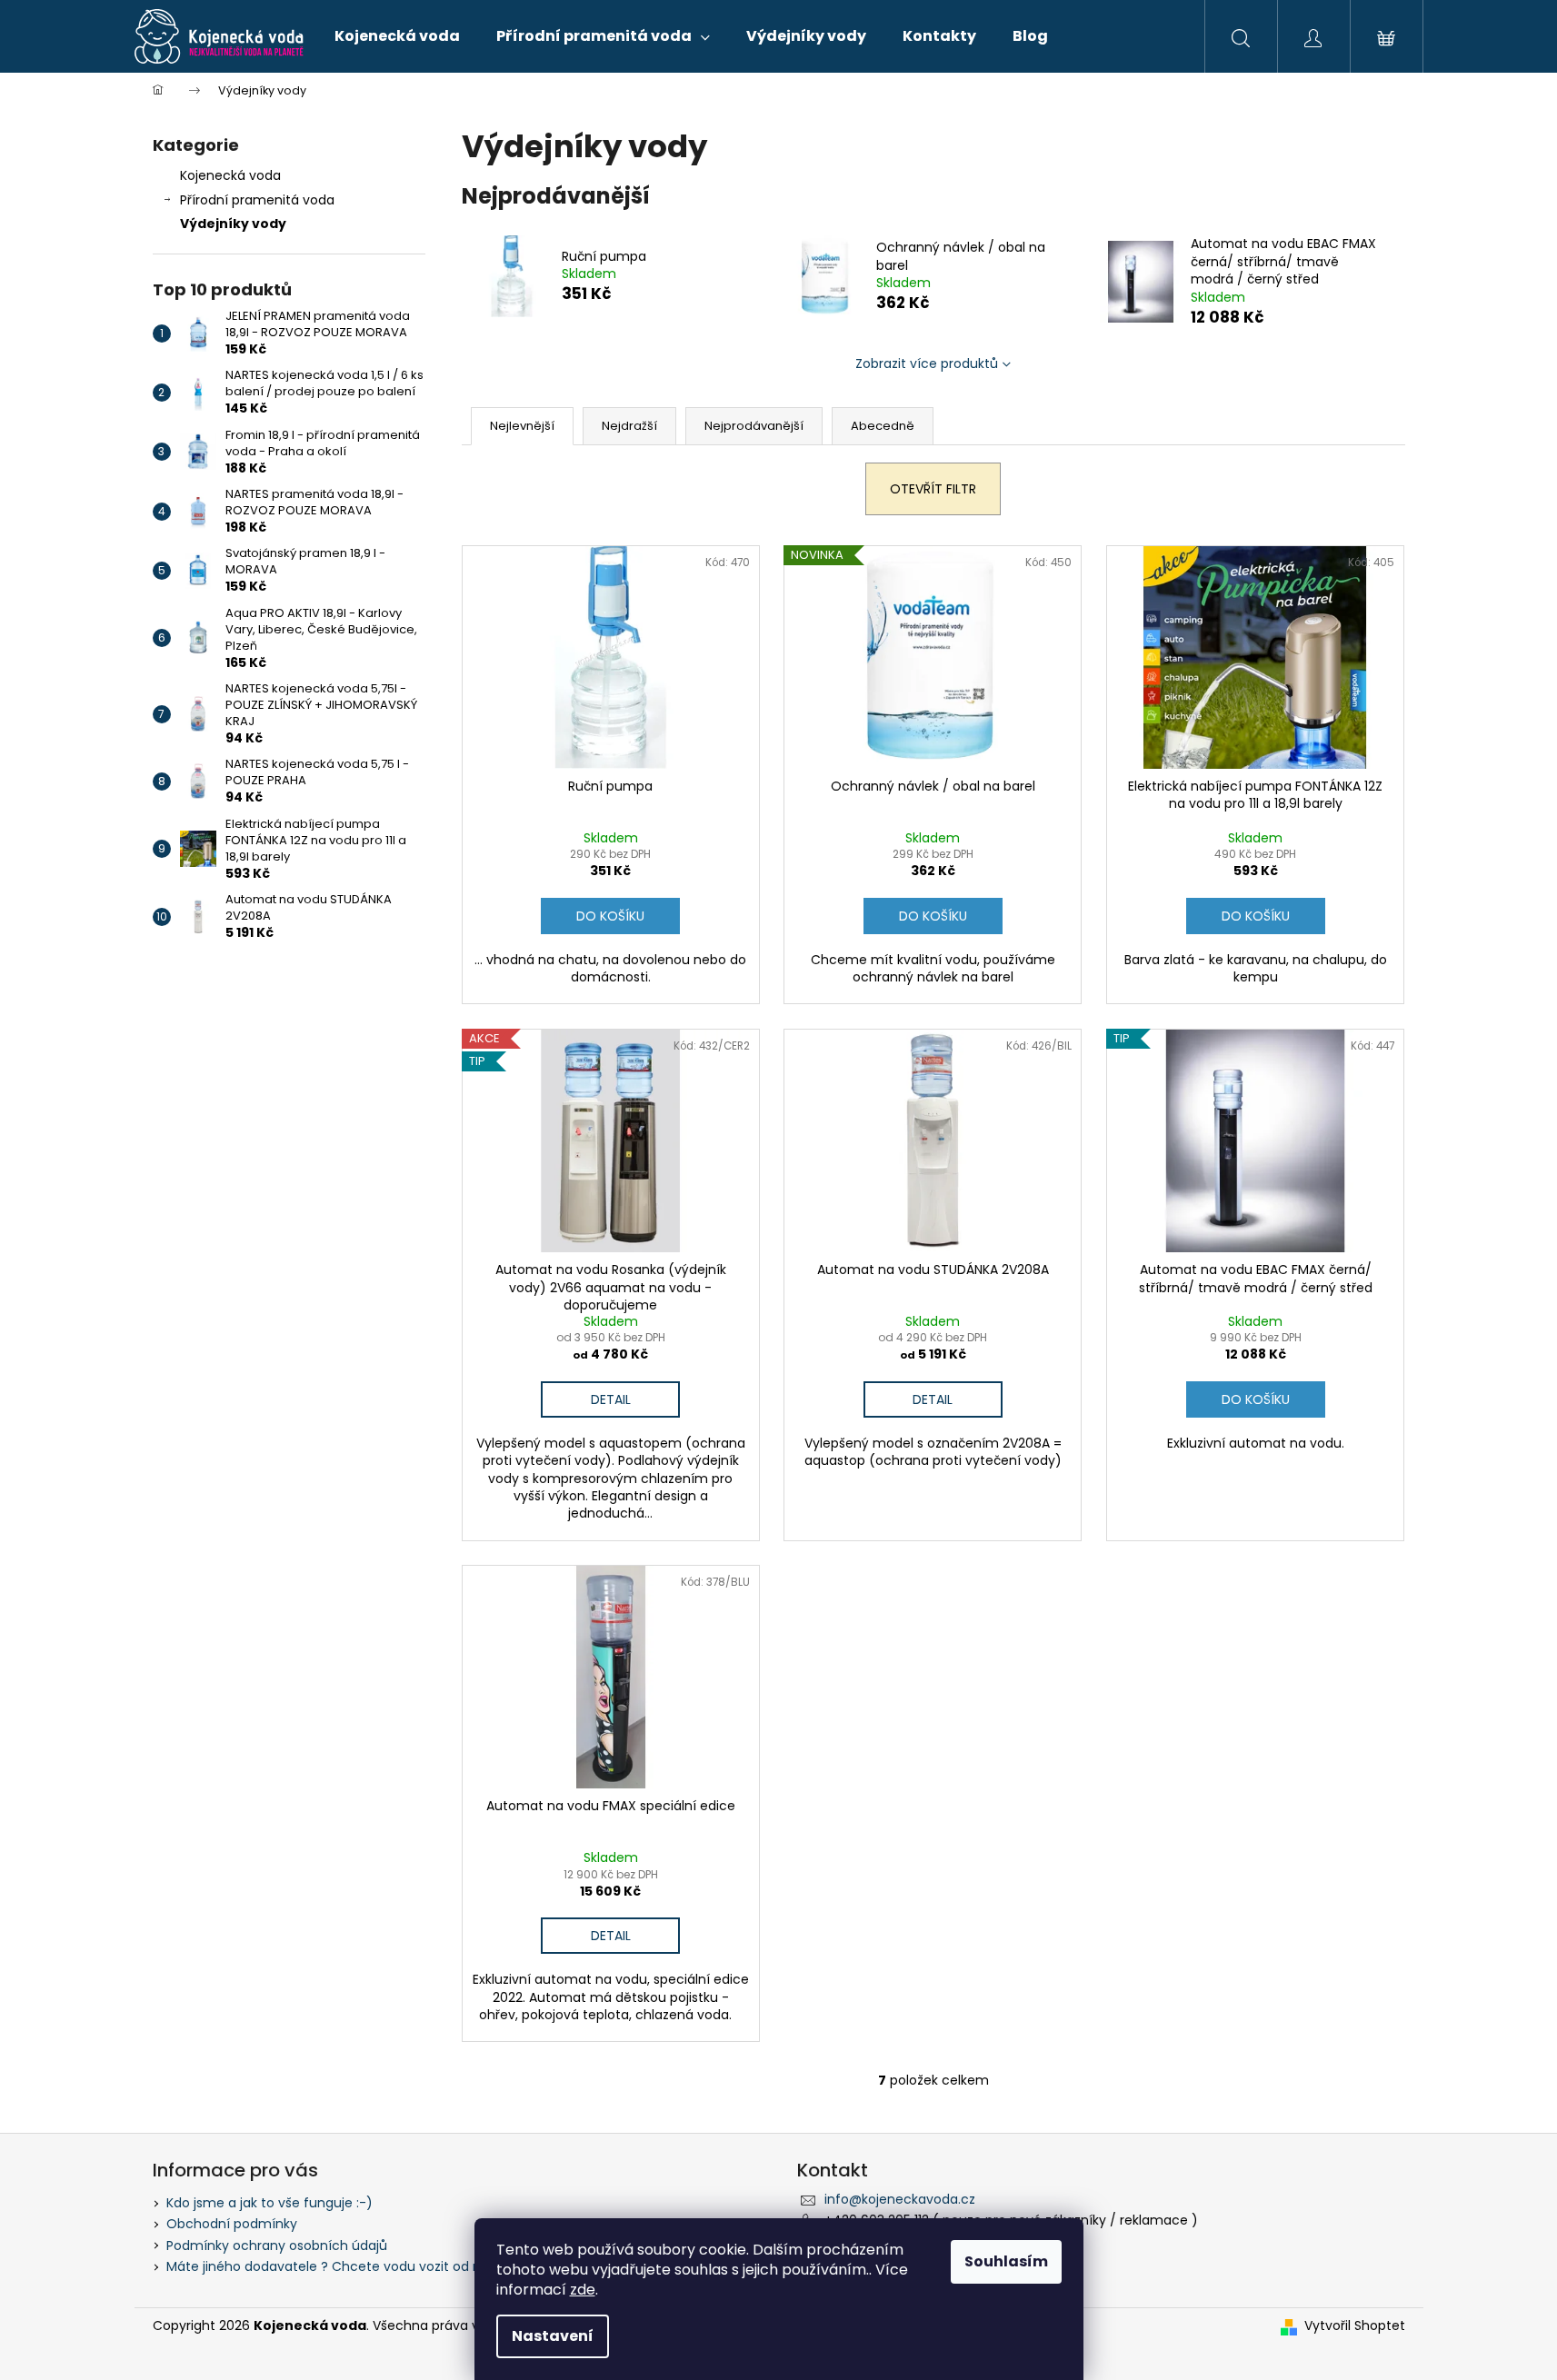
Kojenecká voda (230, 175)
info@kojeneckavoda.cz (900, 2199)
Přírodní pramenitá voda (257, 200)
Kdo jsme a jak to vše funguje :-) (269, 2203)
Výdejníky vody (233, 224)
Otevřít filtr (933, 489)
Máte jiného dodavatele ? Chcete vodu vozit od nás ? (336, 2266)
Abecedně (883, 426)
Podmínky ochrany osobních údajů (277, 2246)
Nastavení (553, 2336)
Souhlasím (1006, 2261)
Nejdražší (629, 426)
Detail (611, 1399)
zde (583, 2290)
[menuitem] (397, 36)
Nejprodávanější (754, 426)
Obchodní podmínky (232, 2224)
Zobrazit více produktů (927, 363)
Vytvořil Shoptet (1355, 2326)
